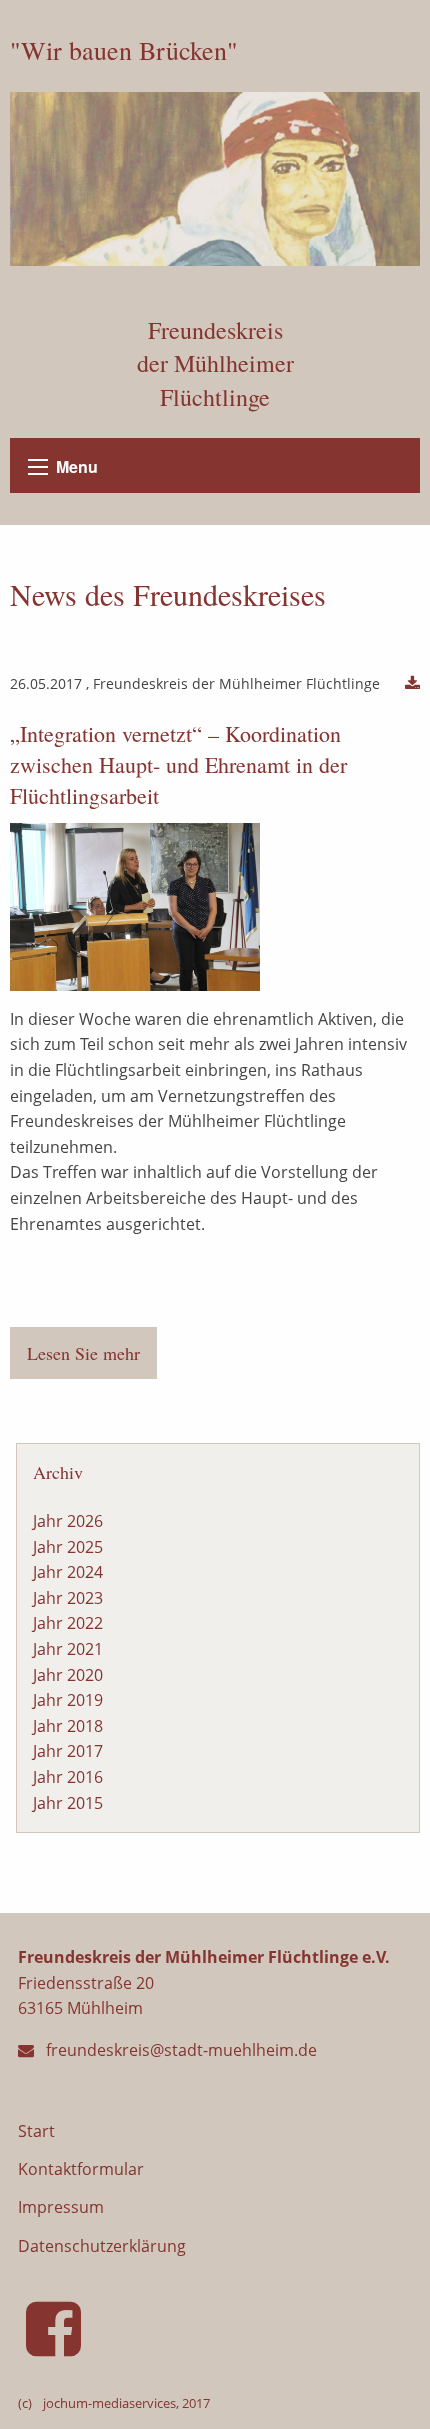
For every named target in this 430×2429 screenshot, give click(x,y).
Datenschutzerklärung (102, 2246)
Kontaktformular (81, 2169)
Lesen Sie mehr (83, 1353)
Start (36, 2131)
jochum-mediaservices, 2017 (126, 2403)
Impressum (61, 2207)
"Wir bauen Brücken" (124, 50)
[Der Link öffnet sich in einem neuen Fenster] (57, 2346)
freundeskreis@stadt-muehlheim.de (181, 2050)
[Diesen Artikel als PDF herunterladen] (412, 684)
